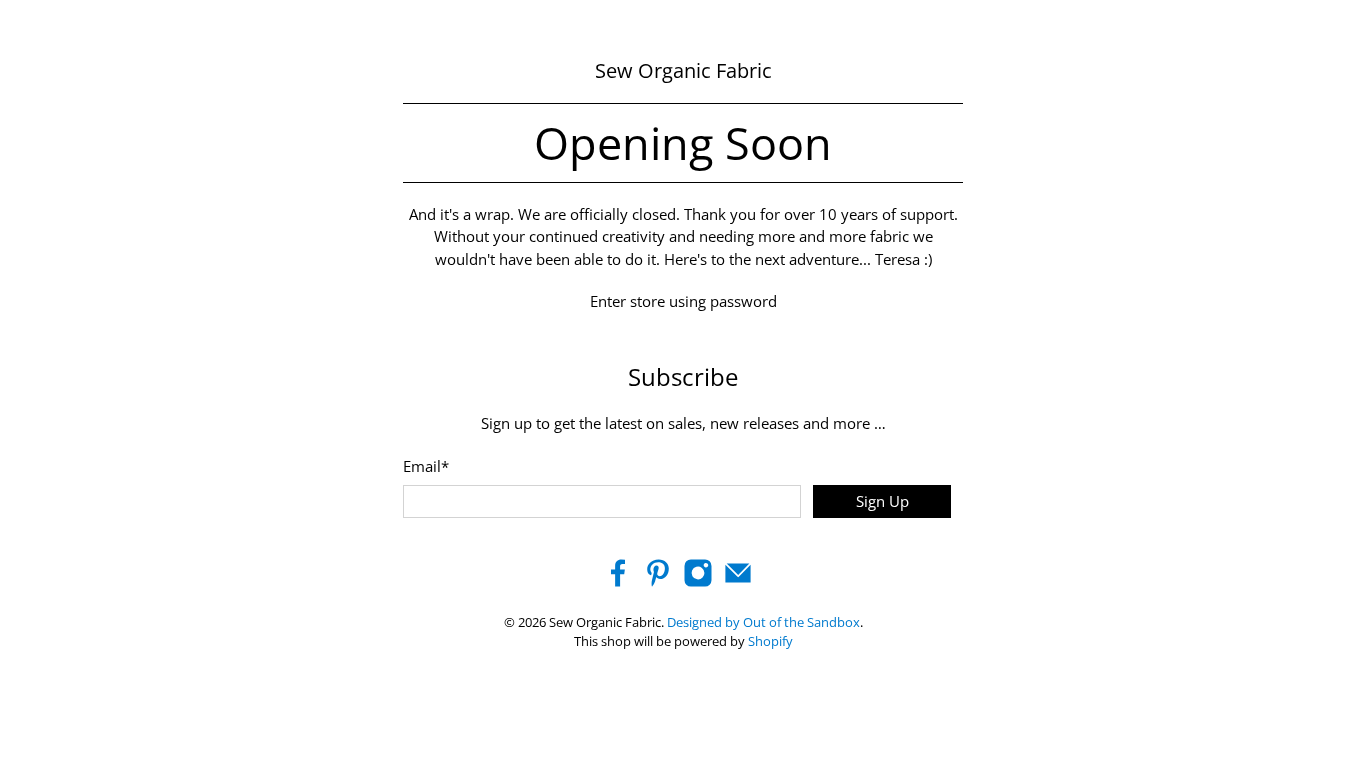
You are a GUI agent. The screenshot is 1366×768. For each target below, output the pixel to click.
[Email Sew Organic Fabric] (738, 582)
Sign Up (882, 501)
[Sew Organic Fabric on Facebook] (618, 582)
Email (426, 466)
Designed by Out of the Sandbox (763, 622)
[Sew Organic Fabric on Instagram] (698, 582)
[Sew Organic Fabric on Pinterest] (658, 582)
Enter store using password (683, 301)
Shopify (770, 641)
